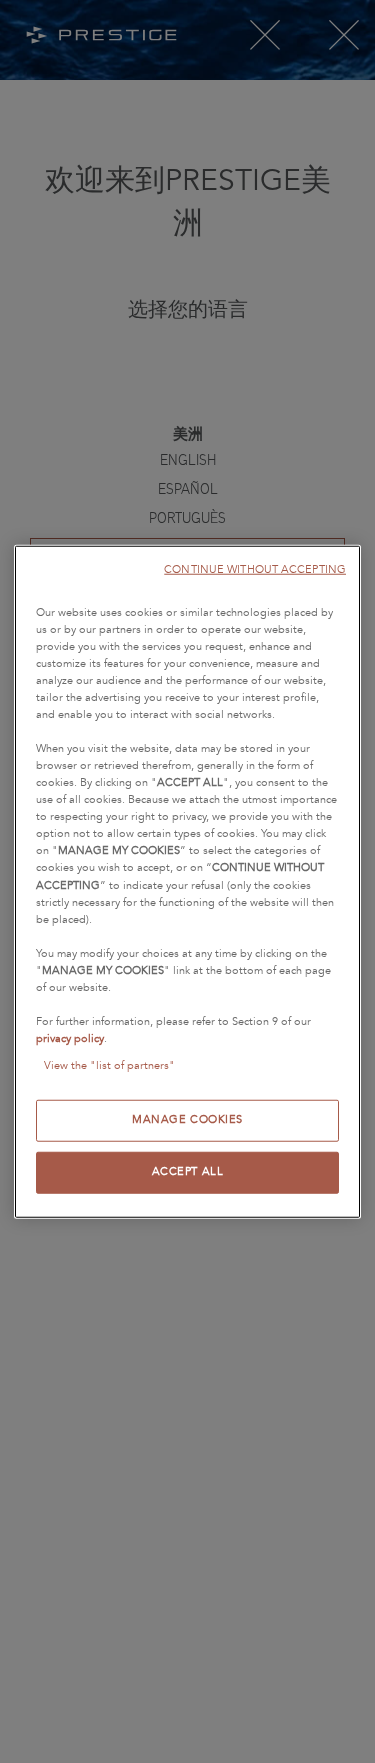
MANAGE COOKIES (187, 1120)
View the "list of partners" (109, 1066)
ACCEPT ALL (188, 1172)
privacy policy (70, 1039)
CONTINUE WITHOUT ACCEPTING (255, 568)
